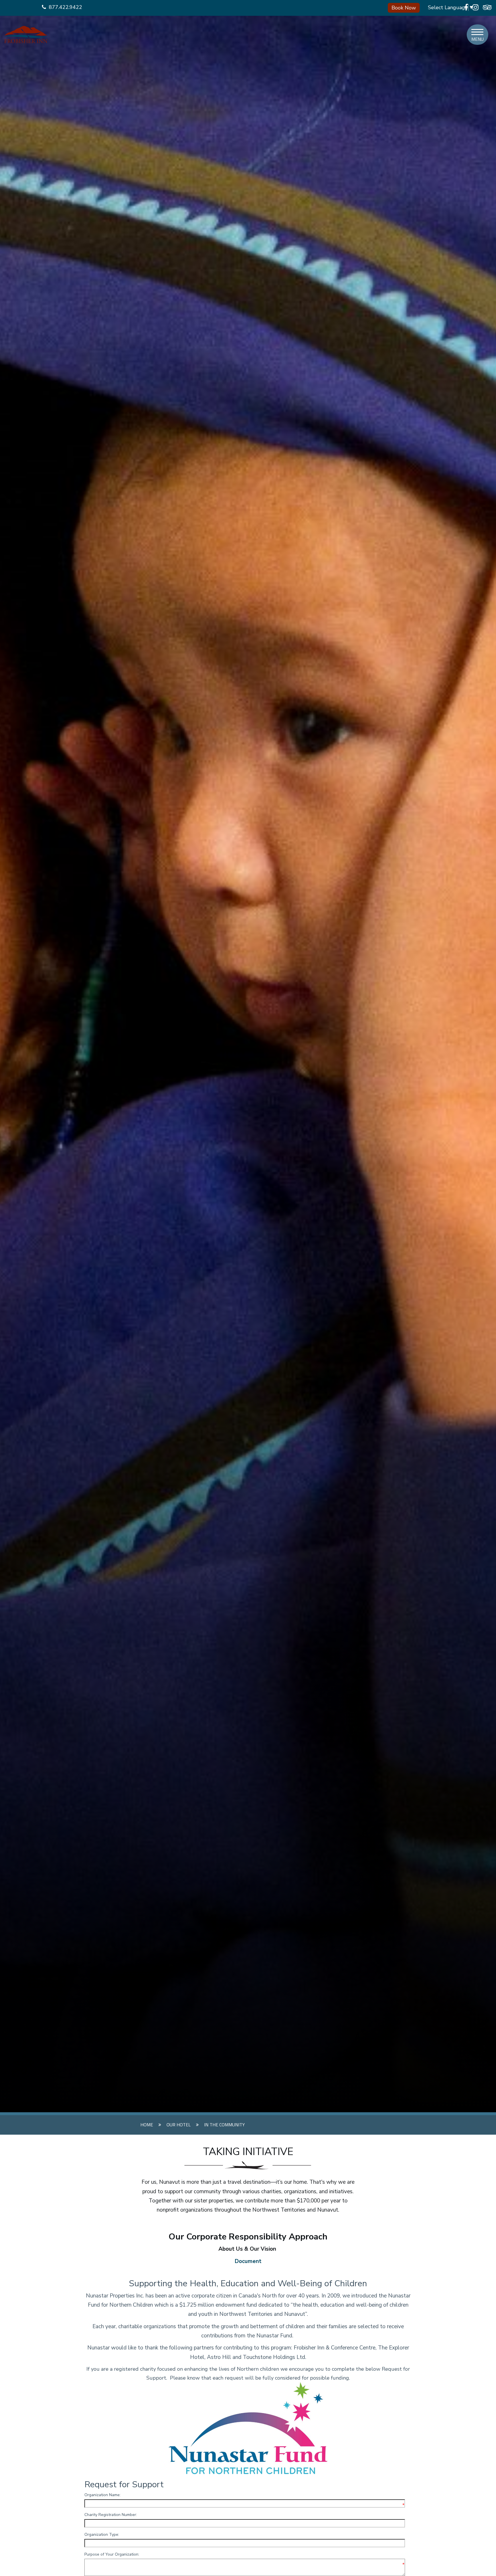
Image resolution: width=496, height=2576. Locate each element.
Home (147, 2125)
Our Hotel (179, 2125)
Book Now (404, 8)
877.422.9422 (65, 7)
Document (248, 2261)
